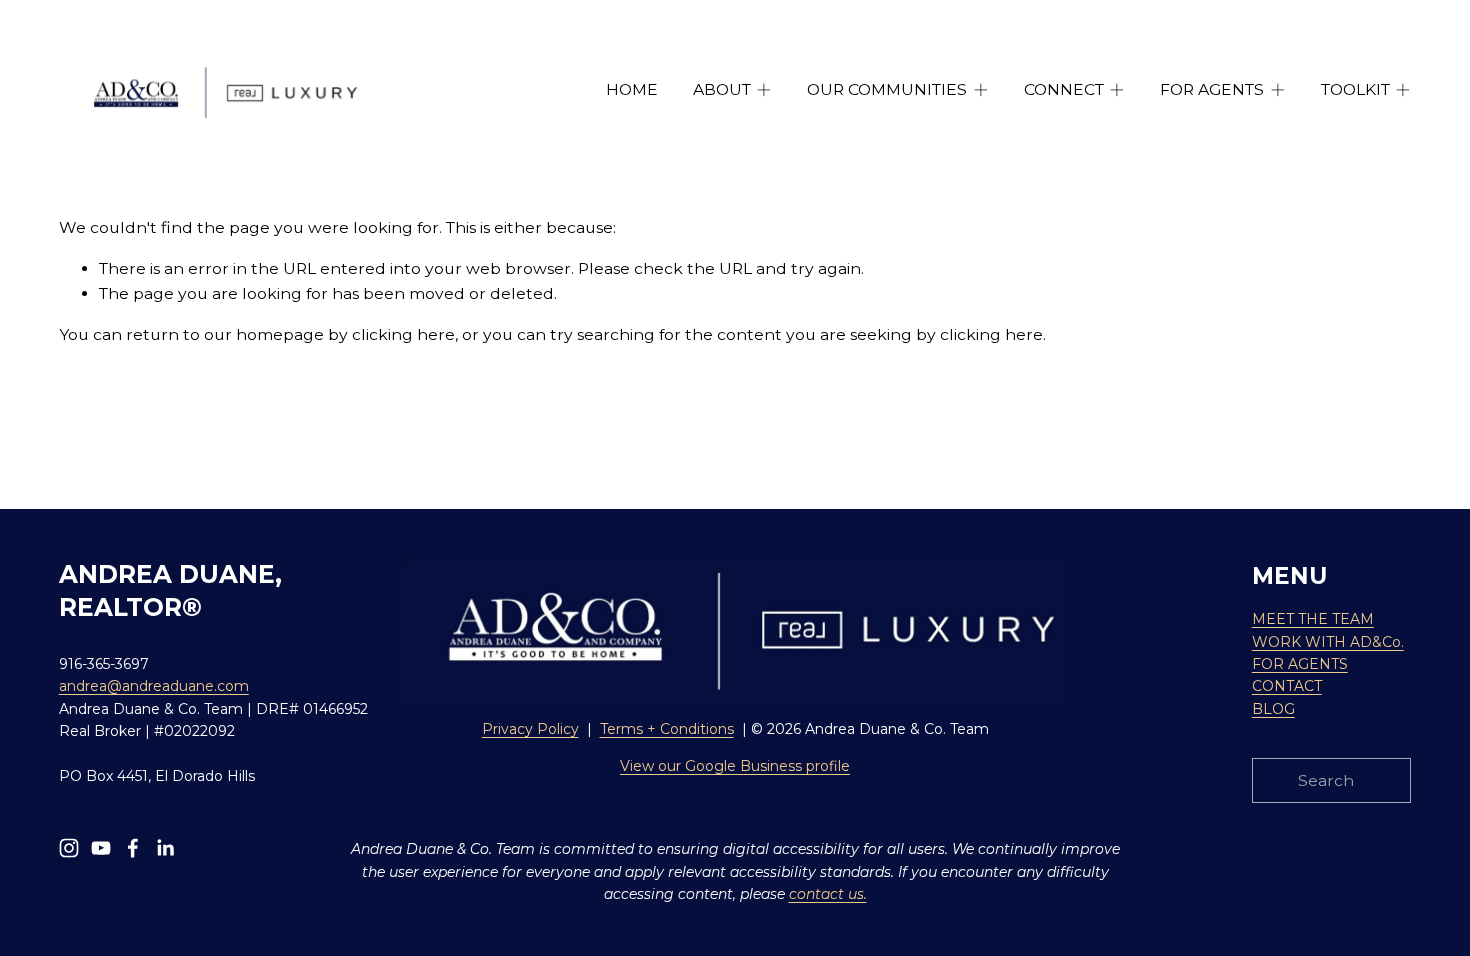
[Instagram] (69, 848)
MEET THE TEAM (1313, 619)
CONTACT (1287, 686)
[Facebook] (133, 848)
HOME (632, 89)
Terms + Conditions (667, 729)
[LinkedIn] (165, 848)
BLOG (1273, 709)
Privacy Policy (530, 729)
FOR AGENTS (1300, 664)
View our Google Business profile (735, 766)
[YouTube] (101, 848)
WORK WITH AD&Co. (1328, 642)
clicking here (403, 334)
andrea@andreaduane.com (154, 686)
